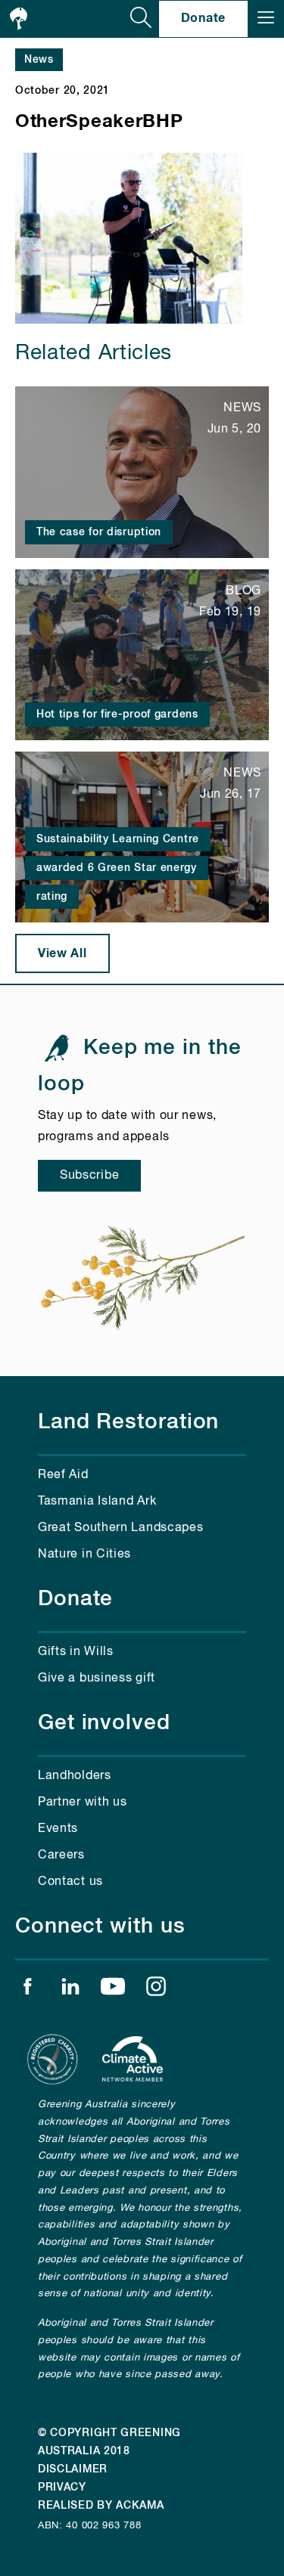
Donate (203, 18)
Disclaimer (73, 2469)
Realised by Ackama (101, 2506)
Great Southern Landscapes (121, 1528)
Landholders (75, 1776)
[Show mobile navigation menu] (266, 19)
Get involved (104, 1723)
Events (58, 1829)
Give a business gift (97, 1679)
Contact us (70, 1882)
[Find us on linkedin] (70, 1990)
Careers (61, 1855)
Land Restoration (128, 1422)
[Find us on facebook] (27, 1990)
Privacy (62, 2488)
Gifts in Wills (76, 1652)
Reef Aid (63, 1475)
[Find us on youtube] (113, 1990)
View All (62, 953)
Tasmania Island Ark (97, 1502)
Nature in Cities (84, 1555)
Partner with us (83, 1803)
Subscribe (89, 1176)
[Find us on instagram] (156, 1990)
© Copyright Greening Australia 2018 (109, 2442)
